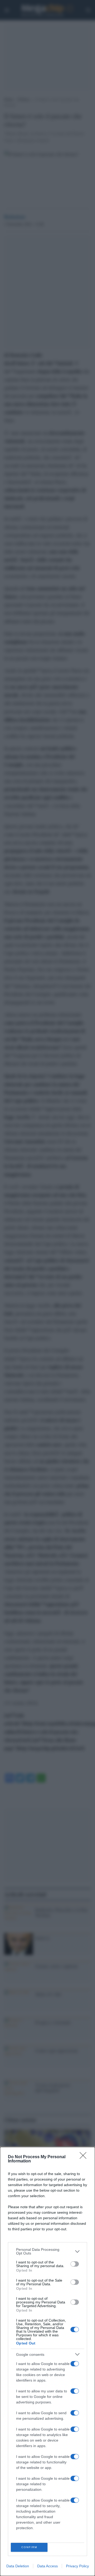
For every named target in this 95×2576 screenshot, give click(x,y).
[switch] (75, 2264)
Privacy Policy (77, 2566)
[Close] (85, 2157)
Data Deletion (18, 2566)
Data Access (47, 2566)
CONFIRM (29, 2547)
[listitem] (47, 2251)
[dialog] (47, 2361)
